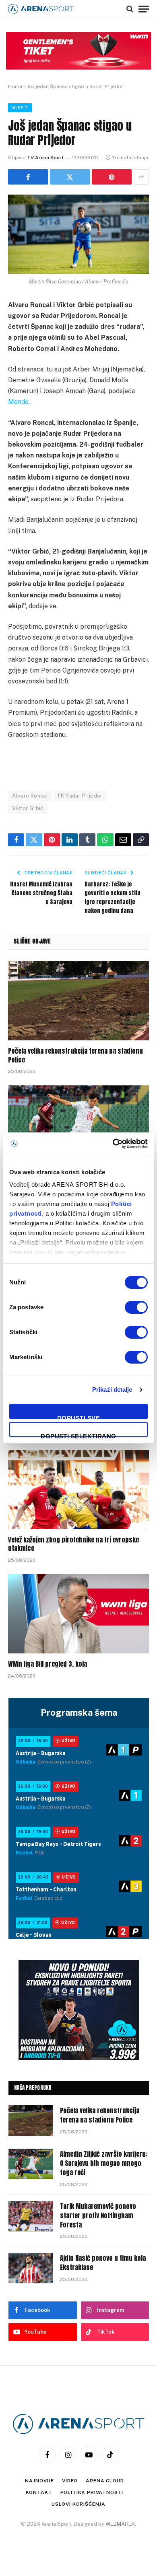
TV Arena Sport (45, 158)
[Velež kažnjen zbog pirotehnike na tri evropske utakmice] (78, 1490)
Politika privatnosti (92, 2492)
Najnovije (39, 2481)
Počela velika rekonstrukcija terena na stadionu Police (75, 1055)
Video (70, 2481)
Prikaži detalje (112, 1390)
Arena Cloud (105, 2481)
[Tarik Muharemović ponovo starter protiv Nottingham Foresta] (31, 2216)
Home (15, 86)
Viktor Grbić (28, 808)
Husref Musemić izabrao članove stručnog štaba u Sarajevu (41, 893)
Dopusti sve (78, 1417)
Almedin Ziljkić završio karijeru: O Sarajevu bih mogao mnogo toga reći (104, 2163)
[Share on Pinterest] (112, 177)
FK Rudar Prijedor (80, 796)
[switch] (136, 1307)
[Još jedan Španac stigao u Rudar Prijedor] (78, 234)
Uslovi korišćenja (78, 2504)
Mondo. (19, 402)
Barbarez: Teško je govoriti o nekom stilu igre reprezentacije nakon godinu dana (113, 897)
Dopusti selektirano (78, 1435)
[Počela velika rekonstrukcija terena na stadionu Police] (78, 1001)
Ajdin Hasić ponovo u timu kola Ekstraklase (103, 2263)
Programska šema (79, 1713)
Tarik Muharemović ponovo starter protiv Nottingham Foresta (98, 2215)
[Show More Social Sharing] (141, 177)
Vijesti (20, 108)
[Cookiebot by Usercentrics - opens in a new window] (113, 1144)
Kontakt (39, 2492)
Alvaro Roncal (30, 796)
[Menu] (144, 9)
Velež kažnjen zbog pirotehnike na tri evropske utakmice (73, 1544)
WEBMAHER (120, 2524)
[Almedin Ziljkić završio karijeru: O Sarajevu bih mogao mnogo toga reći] (78, 1125)
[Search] (130, 9)
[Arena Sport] (41, 9)
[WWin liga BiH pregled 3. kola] (78, 1614)
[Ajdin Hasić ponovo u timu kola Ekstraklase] (31, 2268)
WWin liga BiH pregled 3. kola (48, 1664)
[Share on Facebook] (28, 177)
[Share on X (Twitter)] (70, 177)
